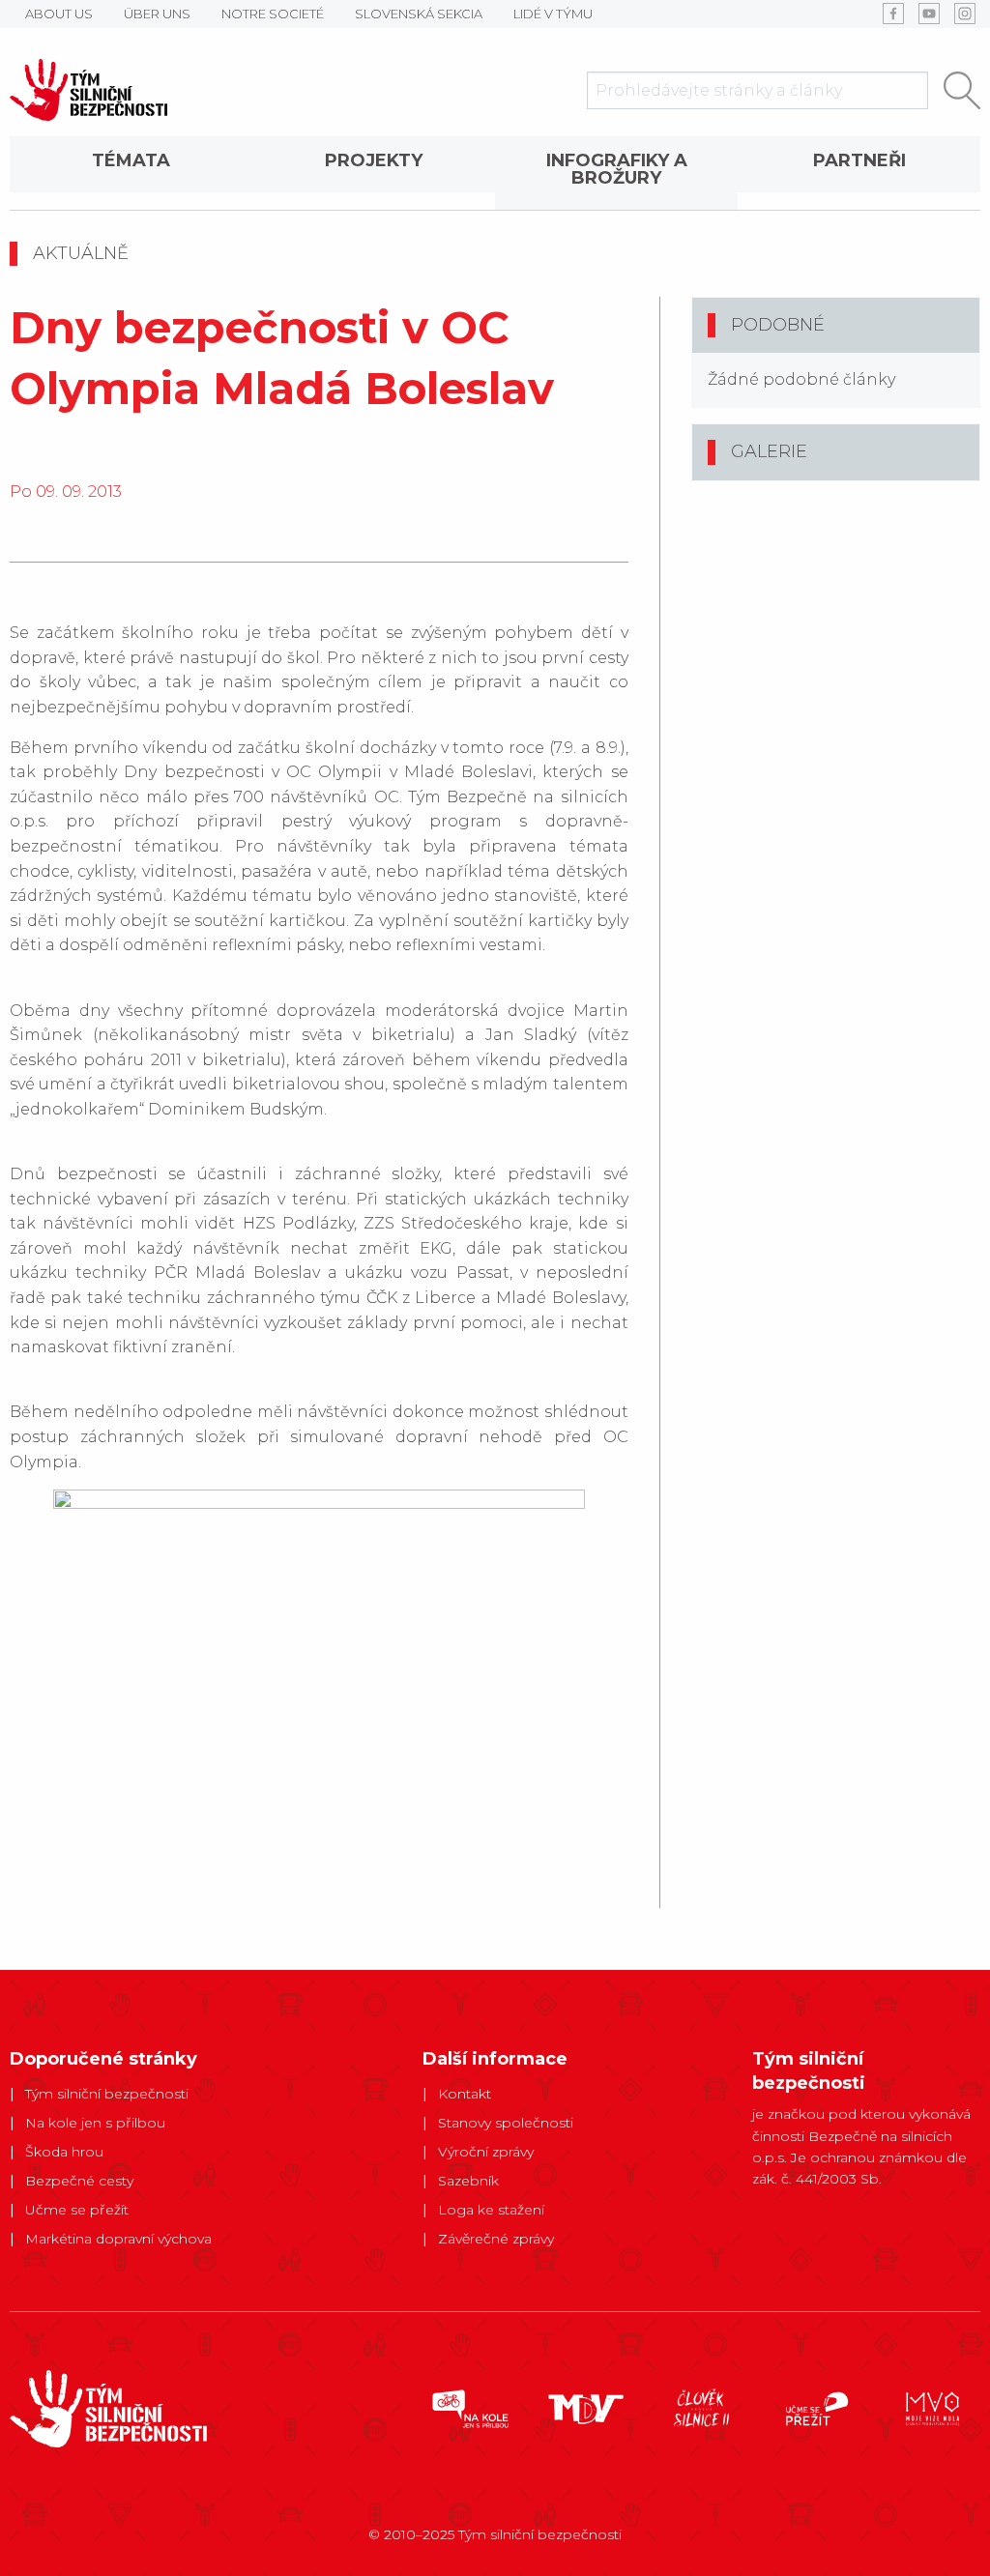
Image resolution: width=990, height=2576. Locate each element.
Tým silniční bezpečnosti (107, 2094)
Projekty (374, 160)
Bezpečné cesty (79, 2181)
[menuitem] (131, 173)
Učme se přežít (77, 2210)
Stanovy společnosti (506, 2123)
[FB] (893, 14)
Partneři (859, 160)
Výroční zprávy (486, 2152)
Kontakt (465, 2094)
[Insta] (965, 14)
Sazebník (468, 2181)
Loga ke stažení (491, 2210)
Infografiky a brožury (617, 169)
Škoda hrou (64, 2152)
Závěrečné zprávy (496, 2239)
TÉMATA (131, 160)
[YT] (929, 14)
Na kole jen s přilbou (95, 2123)
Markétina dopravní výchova (118, 2239)
